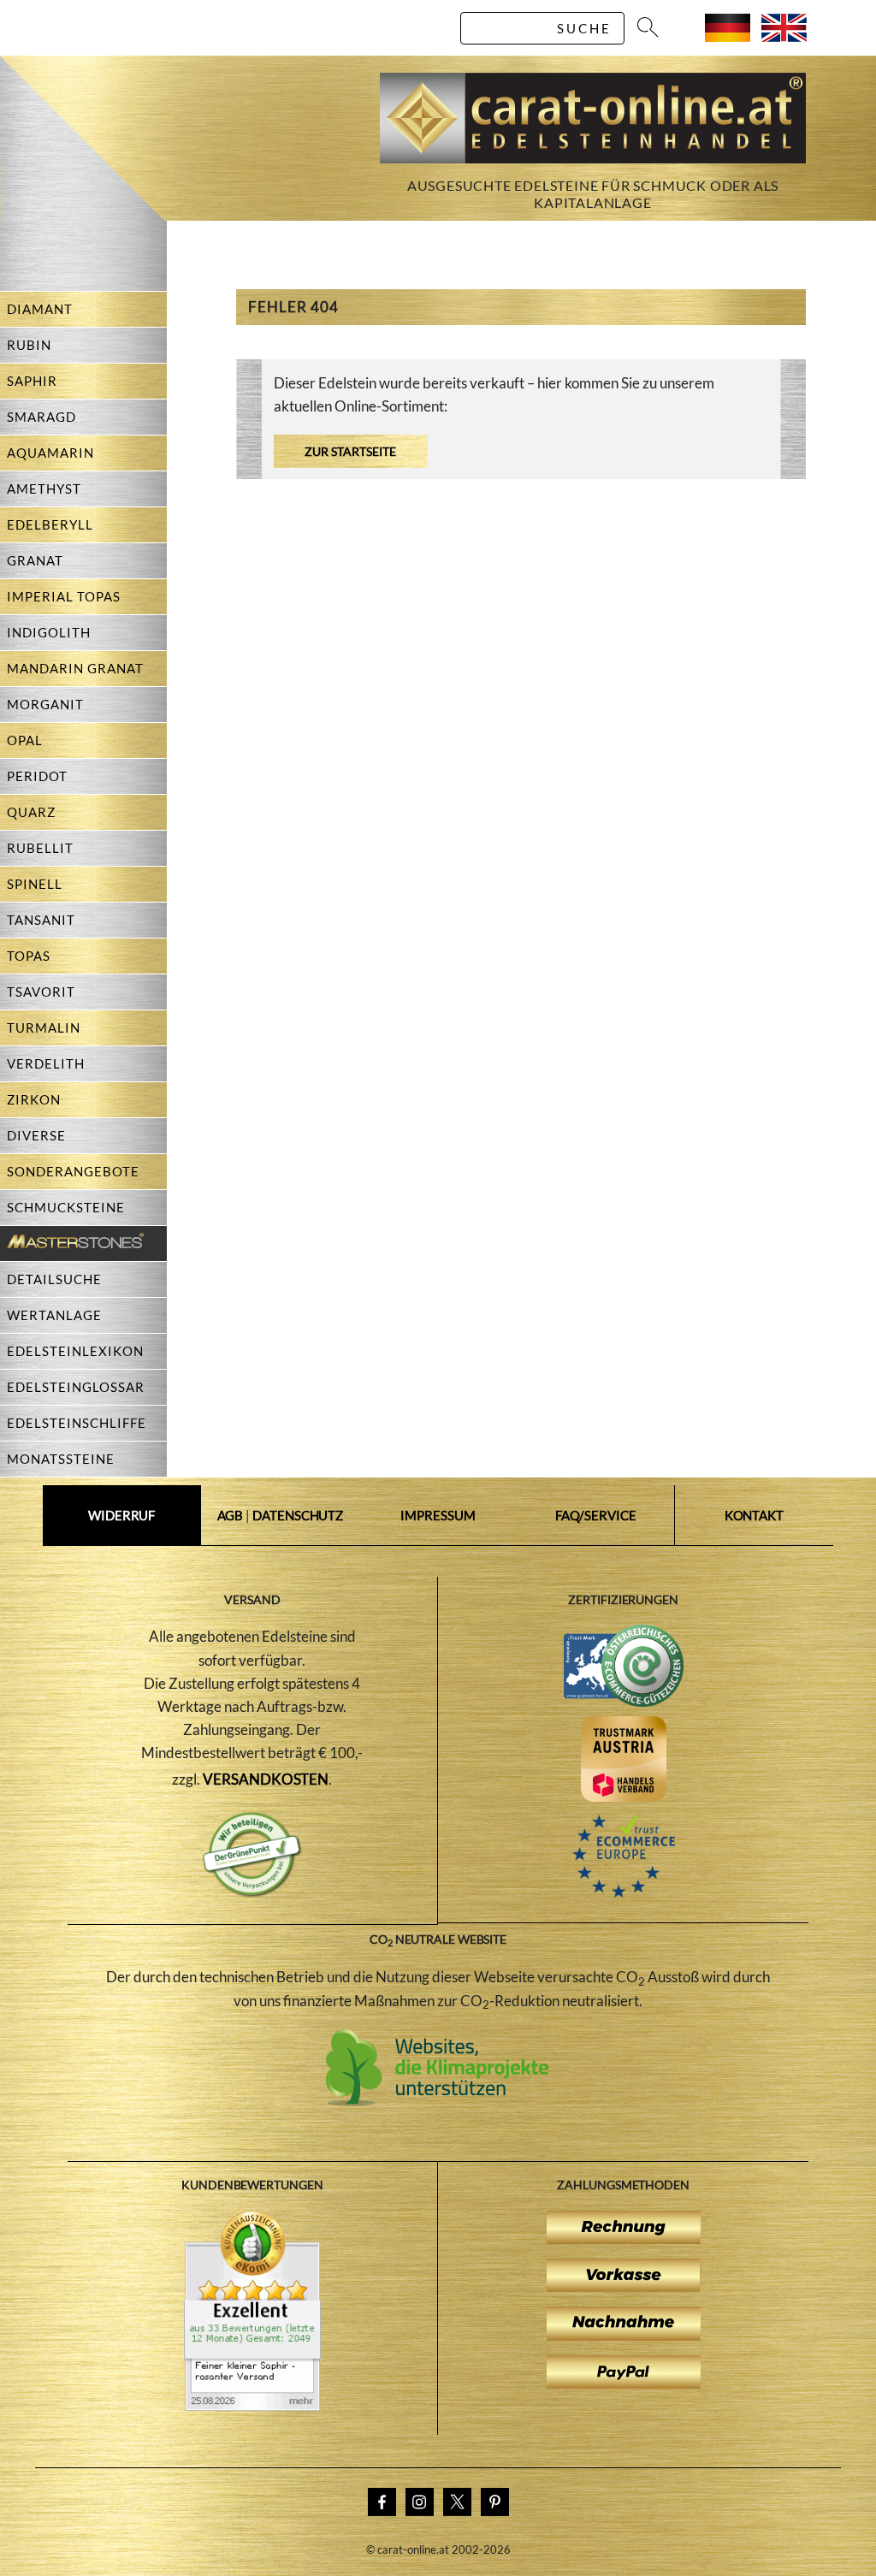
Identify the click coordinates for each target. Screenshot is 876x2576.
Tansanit (41, 920)
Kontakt (754, 1515)
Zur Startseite (350, 451)
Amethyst (44, 489)
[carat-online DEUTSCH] (728, 36)
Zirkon (34, 1099)
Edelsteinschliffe (77, 1423)
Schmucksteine (66, 1207)
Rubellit (40, 848)
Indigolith (49, 632)
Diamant (40, 309)
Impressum (438, 1515)
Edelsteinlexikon (75, 1351)
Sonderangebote (73, 1171)
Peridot (37, 776)
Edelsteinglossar (76, 1387)
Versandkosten (266, 1779)
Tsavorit (41, 992)
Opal (25, 740)
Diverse (36, 1135)
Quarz (31, 812)
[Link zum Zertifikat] (252, 2406)
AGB (231, 1515)
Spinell (35, 884)
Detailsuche (54, 1279)
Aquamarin (50, 453)
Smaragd (41, 417)
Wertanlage (54, 1315)
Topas (29, 956)
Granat (35, 560)
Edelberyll (50, 524)
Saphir (32, 381)
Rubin (29, 345)
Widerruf (121, 1515)
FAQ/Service (596, 1515)
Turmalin (44, 1027)
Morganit (45, 704)
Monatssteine (61, 1459)
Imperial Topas (64, 596)
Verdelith (46, 1063)
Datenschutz (298, 1515)
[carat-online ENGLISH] (784, 36)
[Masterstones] (72, 1244)
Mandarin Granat (75, 668)
